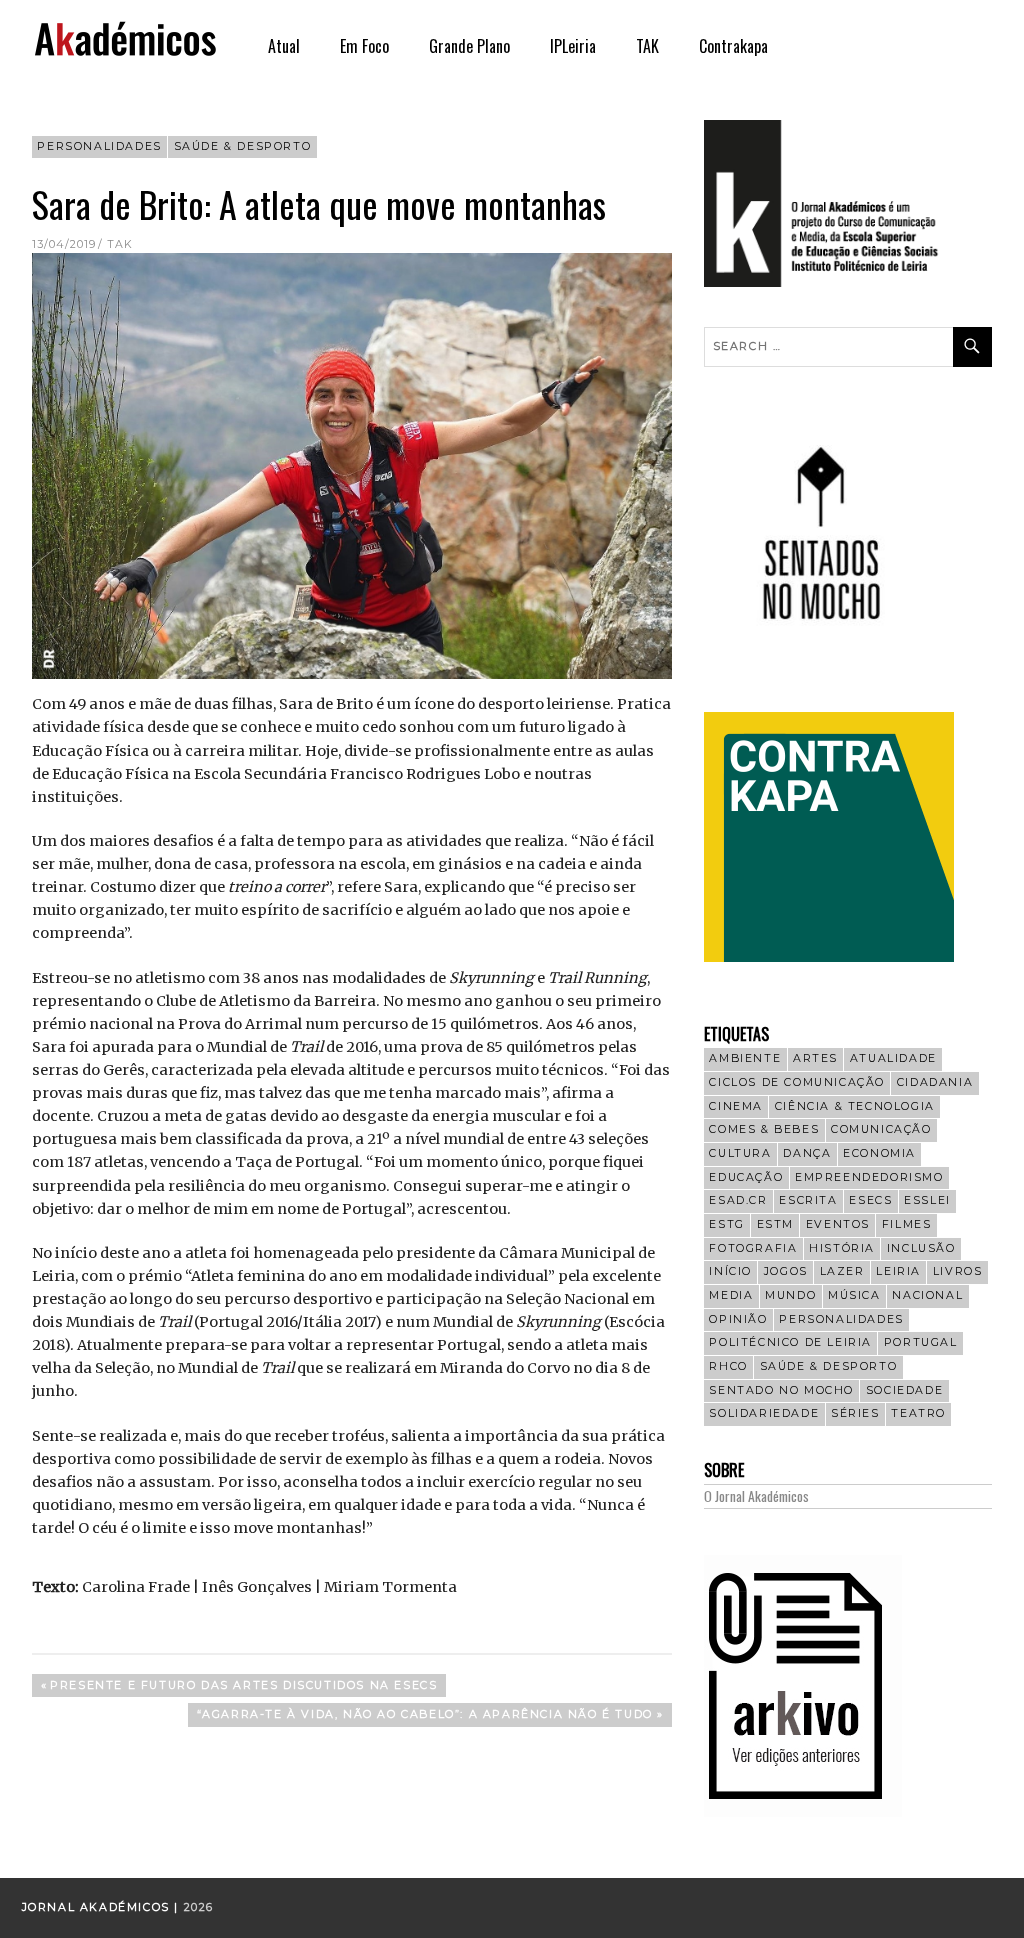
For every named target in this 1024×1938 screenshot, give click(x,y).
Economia (879, 1153)
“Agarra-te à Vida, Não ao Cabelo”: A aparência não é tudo (424, 1717)
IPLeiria (573, 46)
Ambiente (745, 1058)
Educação (746, 1177)
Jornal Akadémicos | (103, 1907)
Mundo (790, 1295)
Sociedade (904, 1390)
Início (730, 1271)
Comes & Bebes (764, 1129)
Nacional (927, 1295)
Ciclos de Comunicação (797, 1082)
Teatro (918, 1413)
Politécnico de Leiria (790, 1342)
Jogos (786, 1271)
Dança (807, 1153)
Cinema (736, 1106)
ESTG (726, 1224)
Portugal (921, 1342)
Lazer (842, 1271)
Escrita (808, 1200)
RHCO (728, 1366)
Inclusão (921, 1248)
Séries (855, 1413)
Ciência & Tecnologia (855, 1106)
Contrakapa (733, 46)
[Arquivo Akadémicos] (803, 1812)
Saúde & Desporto (243, 146)
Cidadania (935, 1082)
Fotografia (753, 1248)
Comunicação (881, 1129)
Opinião (738, 1319)
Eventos (838, 1224)
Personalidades (99, 146)
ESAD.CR (738, 1200)
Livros (958, 1271)
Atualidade (893, 1058)
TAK (647, 46)
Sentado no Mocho (781, 1390)
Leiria (898, 1271)
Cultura (740, 1153)
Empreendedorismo (869, 1177)
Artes (815, 1058)
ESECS (870, 1200)
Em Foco (364, 46)
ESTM (775, 1224)
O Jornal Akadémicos (756, 1495)
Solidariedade (764, 1413)
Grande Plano (469, 46)
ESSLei (927, 1200)
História (842, 1248)
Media (731, 1295)
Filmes (907, 1224)
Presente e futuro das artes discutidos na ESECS (243, 1688)
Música (854, 1295)
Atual (284, 46)
